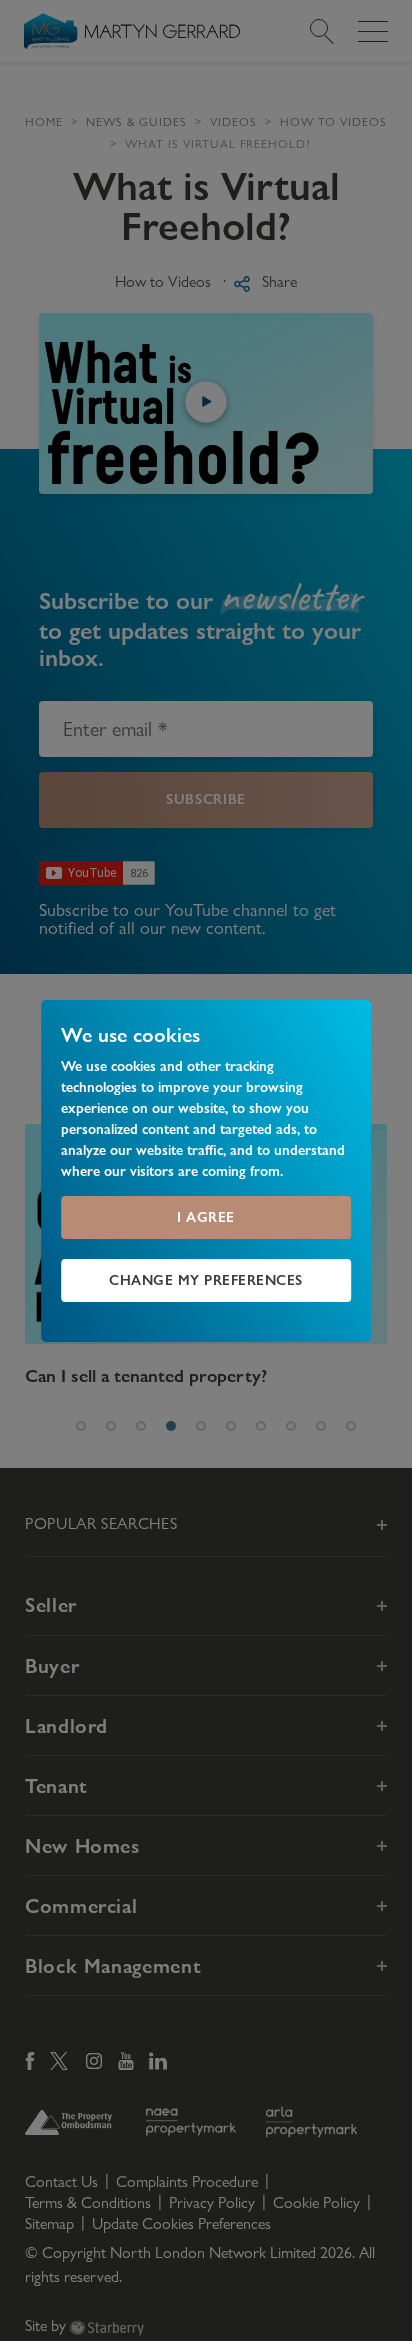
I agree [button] (206, 1217)
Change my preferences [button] (206, 1280)
